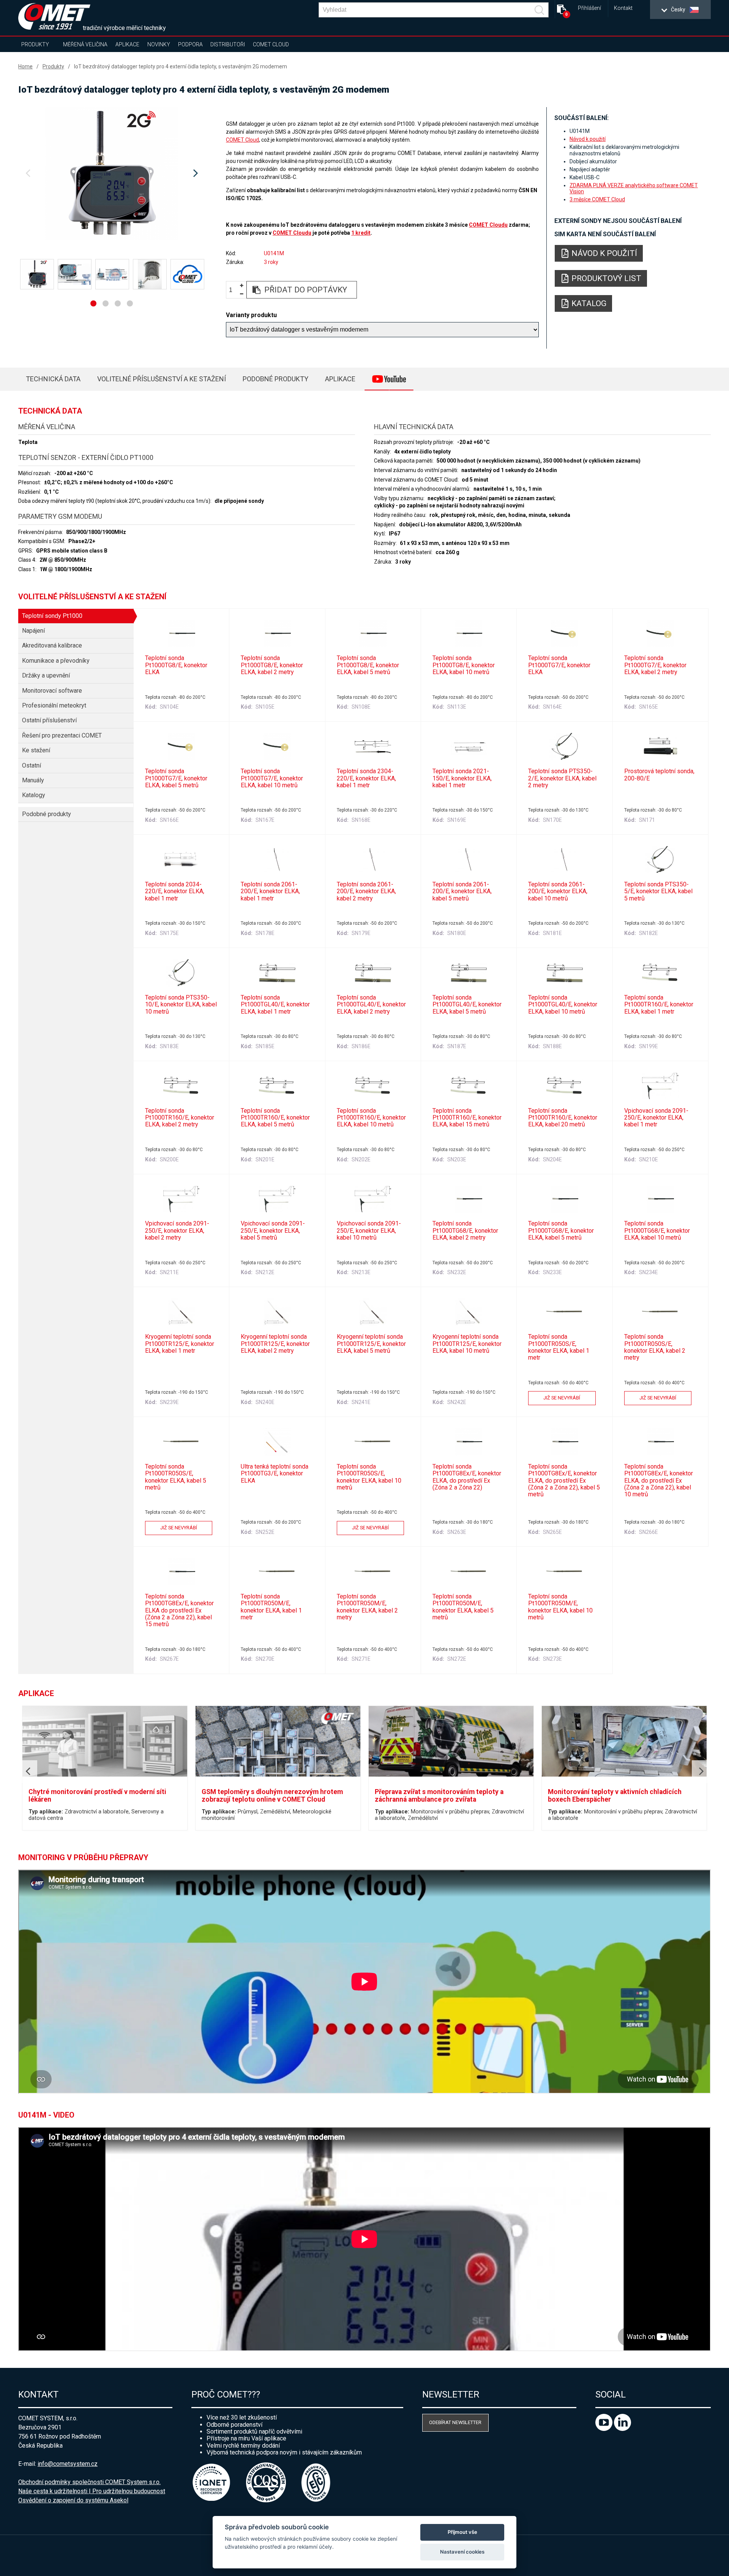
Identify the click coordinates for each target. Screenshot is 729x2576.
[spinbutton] (234, 290)
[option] (112, 174)
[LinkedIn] (622, 2429)
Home (25, 66)
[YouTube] (605, 2429)
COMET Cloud (271, 44)
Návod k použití (588, 139)
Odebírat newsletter (455, 2422)
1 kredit (361, 233)
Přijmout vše (462, 2532)
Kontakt (623, 8)
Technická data (53, 379)
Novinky (159, 44)
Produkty (35, 44)
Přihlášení (589, 8)
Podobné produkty (275, 379)
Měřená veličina (85, 44)
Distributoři (228, 44)
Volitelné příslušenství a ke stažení (162, 379)
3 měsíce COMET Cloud (597, 199)
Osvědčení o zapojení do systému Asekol (73, 2500)
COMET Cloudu (488, 225)
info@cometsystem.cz (68, 2464)
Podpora (190, 44)
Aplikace (127, 44)
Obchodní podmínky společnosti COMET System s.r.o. (89, 2482)
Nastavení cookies (462, 2552)
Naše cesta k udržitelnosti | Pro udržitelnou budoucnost (92, 2491)
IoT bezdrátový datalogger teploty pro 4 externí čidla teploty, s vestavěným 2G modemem (181, 66)
